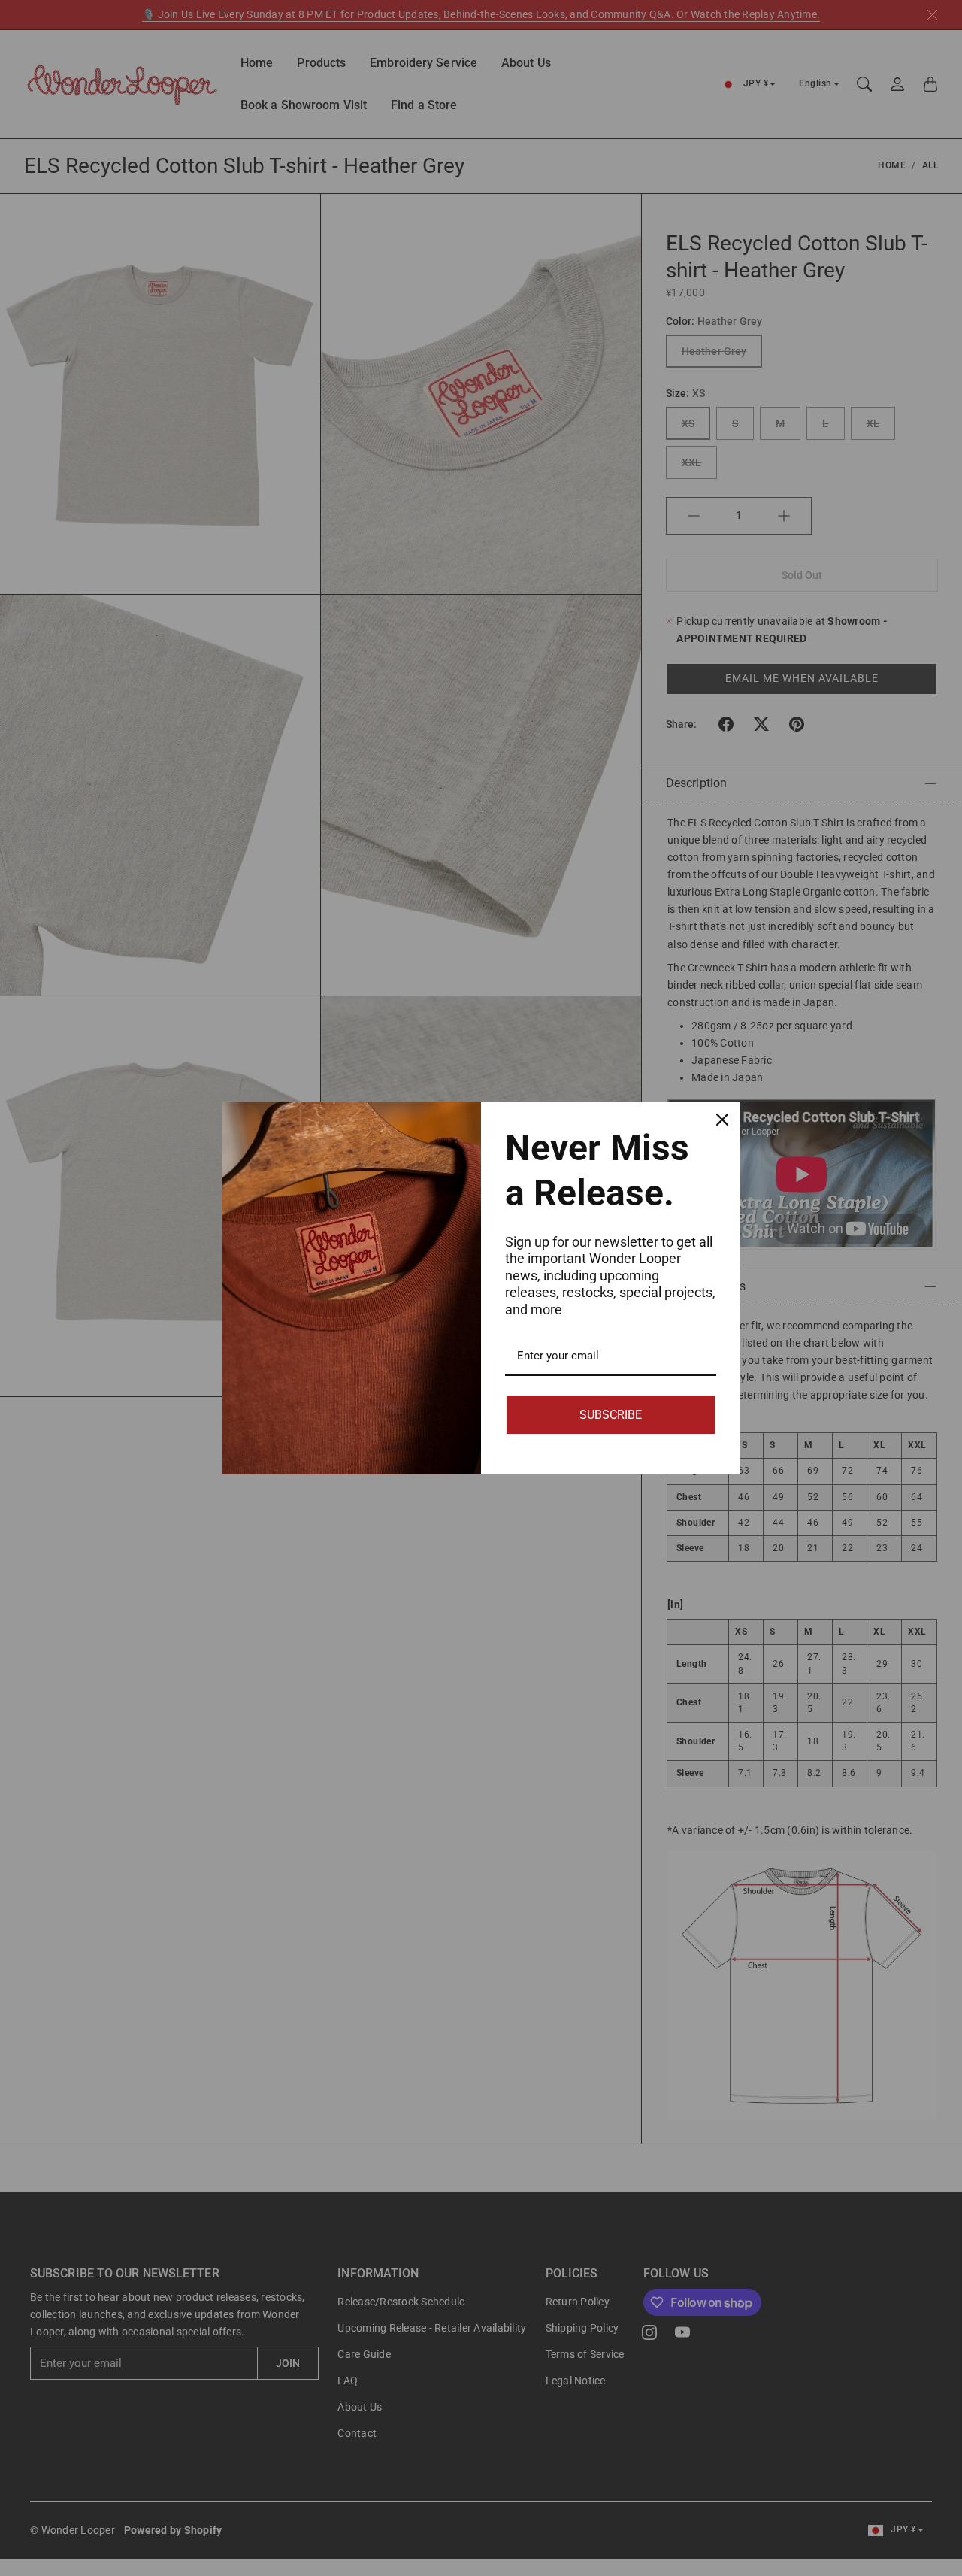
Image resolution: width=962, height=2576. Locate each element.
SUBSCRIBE (611, 1415)
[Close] (722, 1120)
